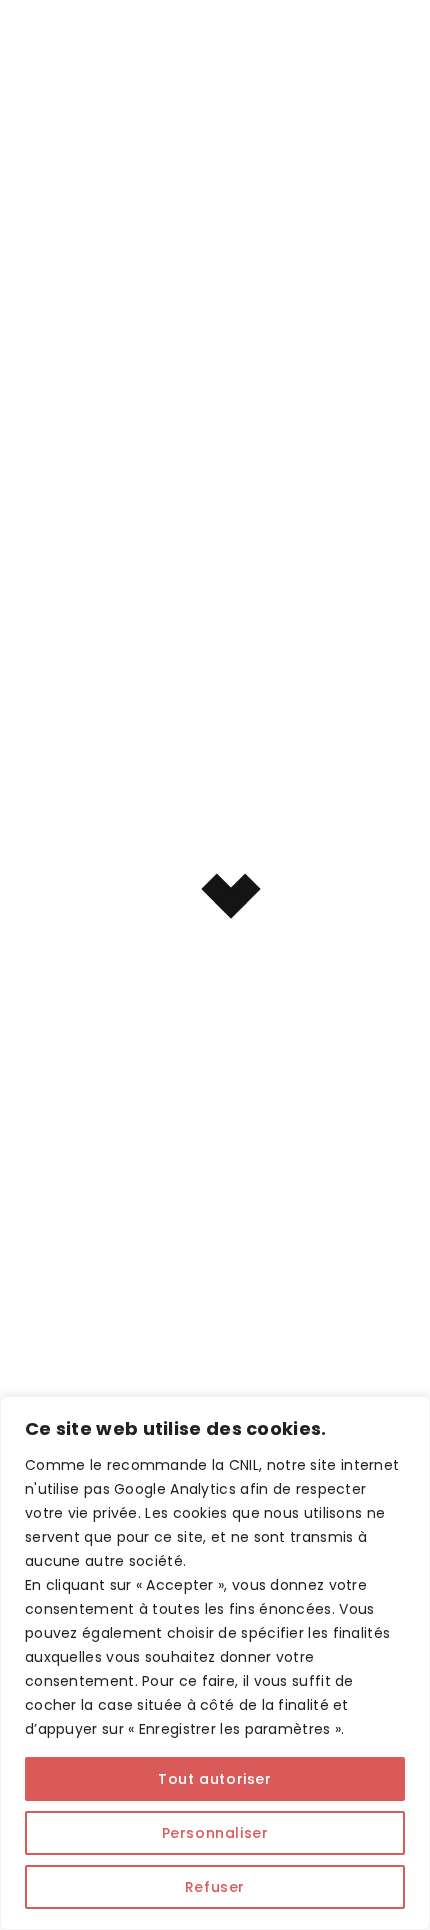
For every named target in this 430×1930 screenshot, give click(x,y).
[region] (215, 1663)
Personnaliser (215, 1833)
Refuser (215, 1887)
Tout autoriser (214, 1779)
